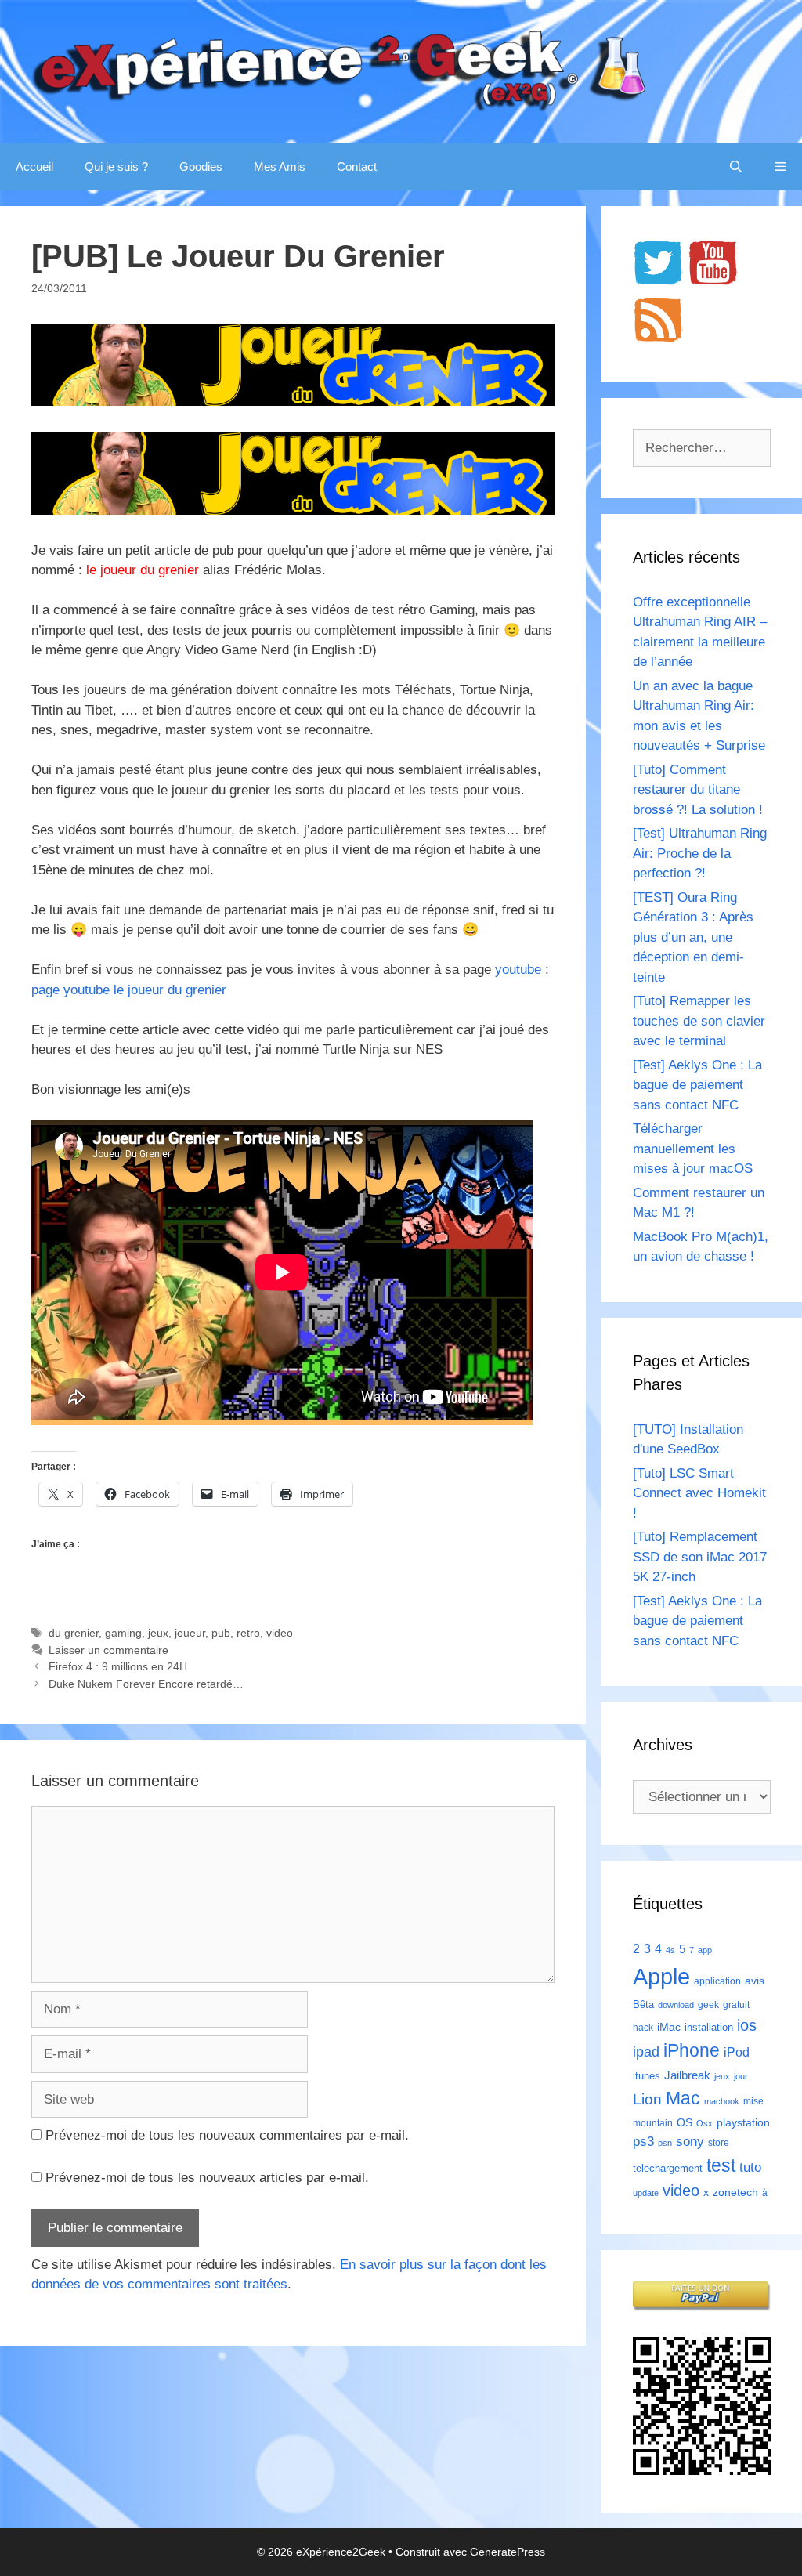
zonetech (735, 2192)
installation (709, 2027)
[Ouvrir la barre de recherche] (736, 167)
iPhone (692, 2050)
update (646, 2193)
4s (670, 1950)
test (721, 2165)
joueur (190, 1633)
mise (753, 2101)
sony (690, 2142)
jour (741, 2076)
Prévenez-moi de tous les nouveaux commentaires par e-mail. (227, 2135)
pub (221, 1633)
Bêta (643, 2004)
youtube (518, 970)
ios (747, 2025)
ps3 (643, 2142)
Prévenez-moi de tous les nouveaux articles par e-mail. (207, 2178)
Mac (683, 2098)
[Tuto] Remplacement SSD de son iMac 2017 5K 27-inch (700, 1557)
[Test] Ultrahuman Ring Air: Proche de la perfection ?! (700, 853)
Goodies (201, 166)
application (717, 1981)
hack (643, 2028)
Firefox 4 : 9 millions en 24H (118, 1666)
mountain (653, 2123)
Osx (704, 2123)
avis (755, 1981)
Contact (357, 166)
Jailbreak (687, 2075)
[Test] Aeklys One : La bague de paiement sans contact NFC (697, 1085)
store (719, 2143)
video (280, 1633)
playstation (743, 2122)
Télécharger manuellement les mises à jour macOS (693, 1149)
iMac (669, 2027)
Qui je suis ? (116, 166)
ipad (646, 2052)
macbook (722, 2101)
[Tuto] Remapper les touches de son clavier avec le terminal (699, 1021)
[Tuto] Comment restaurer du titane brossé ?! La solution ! (698, 790)
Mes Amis (280, 166)
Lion (647, 2099)
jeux (158, 1633)
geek (708, 2005)
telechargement (668, 2168)
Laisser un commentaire (108, 1650)
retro (248, 1633)
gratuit (736, 2005)
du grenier (74, 1633)
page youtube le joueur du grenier (129, 990)
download (676, 2005)
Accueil (34, 166)
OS (685, 2123)
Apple (661, 1976)
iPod (737, 2052)
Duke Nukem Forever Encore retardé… (146, 1684)
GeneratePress (508, 2552)
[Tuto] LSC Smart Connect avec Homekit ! (699, 1493)
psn (665, 2143)
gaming (123, 1633)
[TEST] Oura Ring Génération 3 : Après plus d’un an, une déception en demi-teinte (693, 937)
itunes (647, 2076)
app (705, 1950)
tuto (750, 2167)
